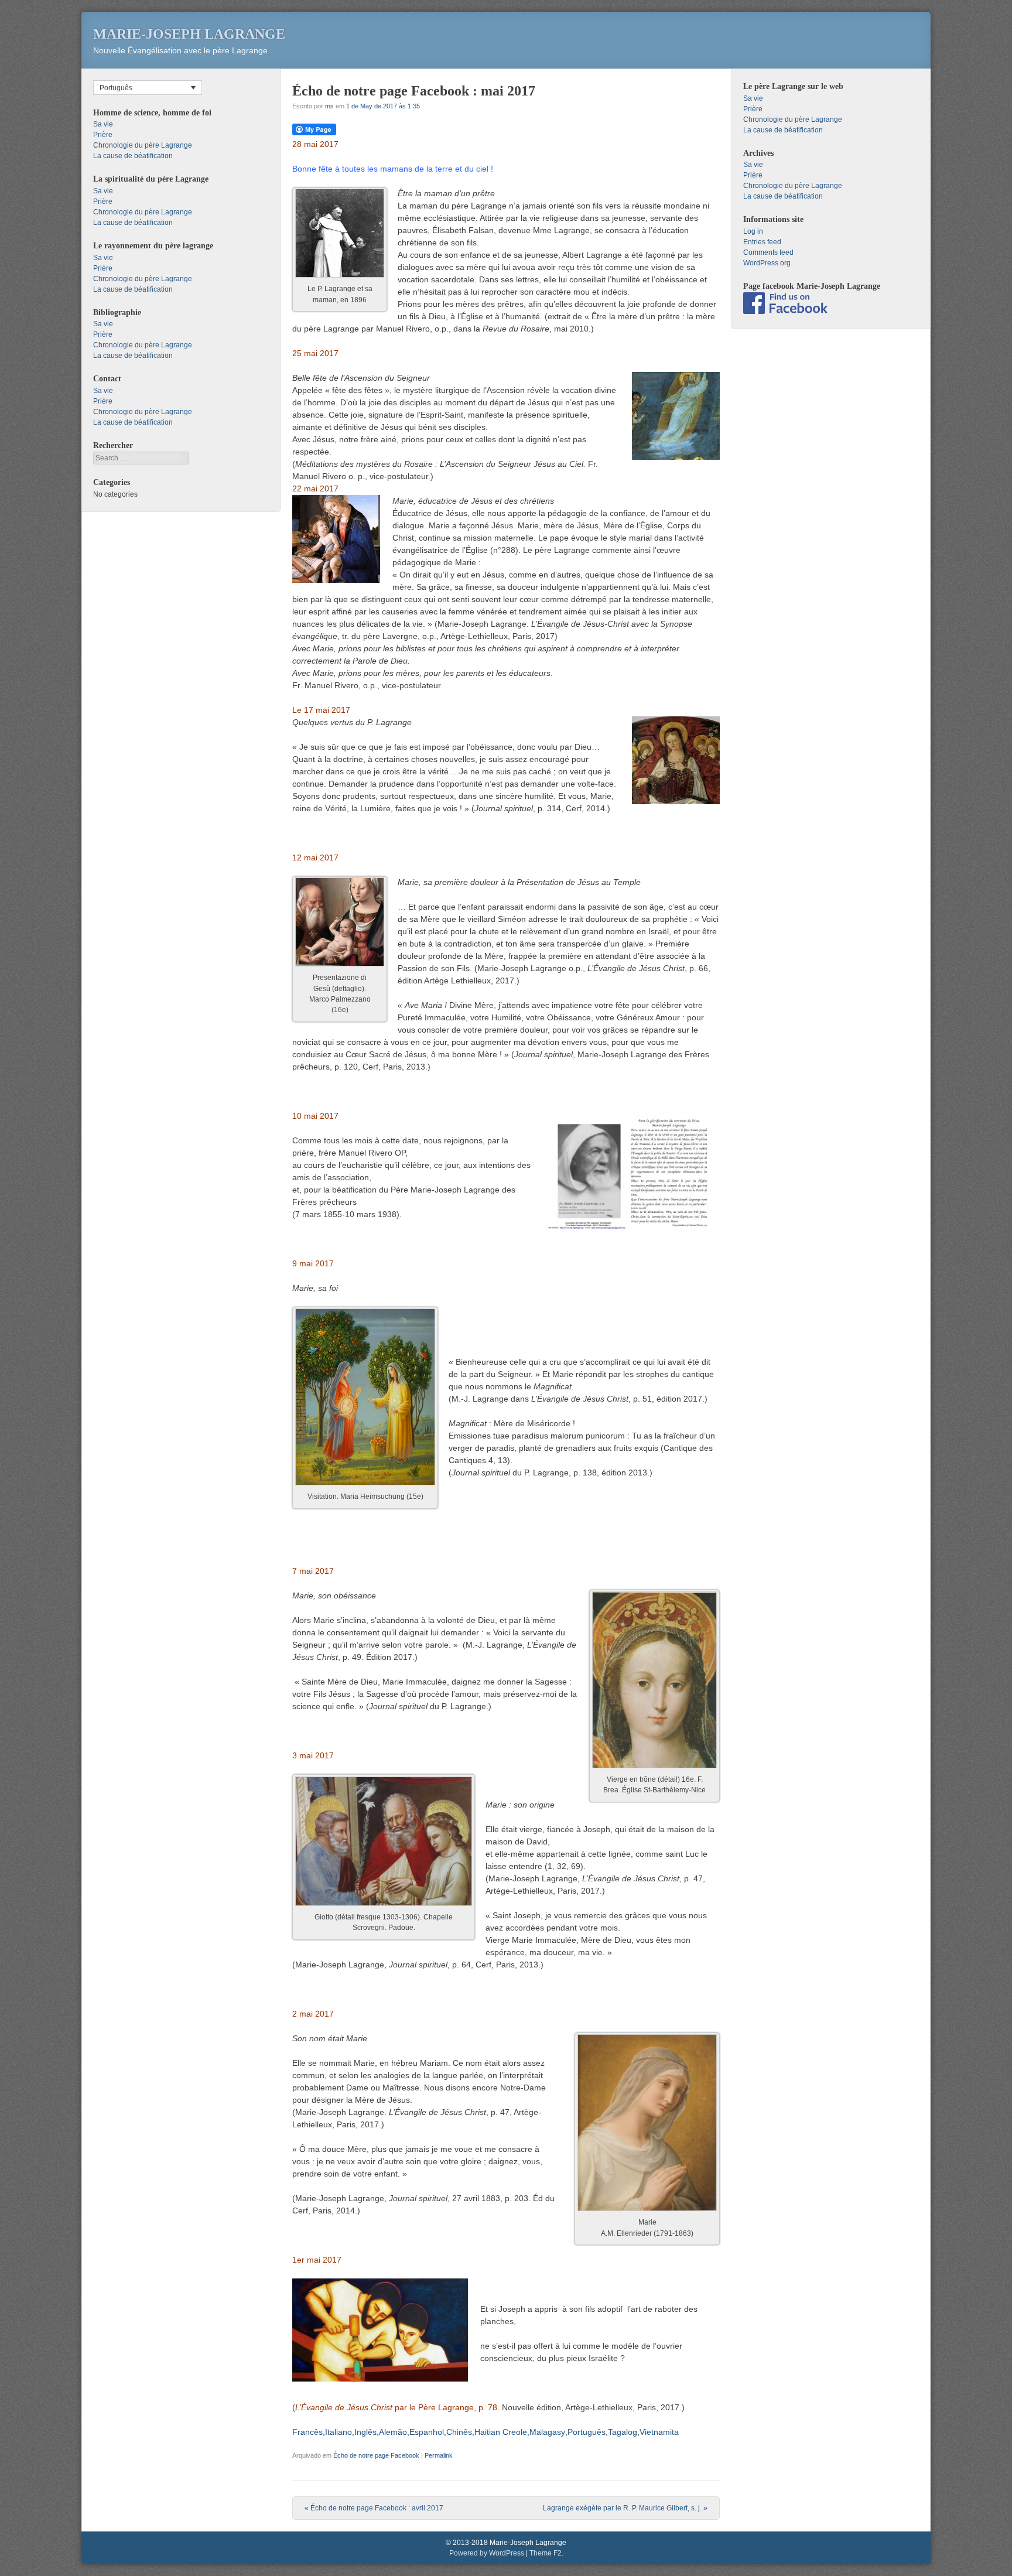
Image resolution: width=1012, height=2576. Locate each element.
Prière (103, 135)
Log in (753, 231)
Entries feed (762, 242)
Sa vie (103, 124)
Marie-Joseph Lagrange (189, 34)
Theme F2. (546, 2553)
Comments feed (768, 252)
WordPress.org (767, 263)
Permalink (439, 2455)
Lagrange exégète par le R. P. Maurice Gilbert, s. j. (625, 2508)
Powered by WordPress (487, 2553)
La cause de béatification (133, 156)
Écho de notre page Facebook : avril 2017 (374, 2508)
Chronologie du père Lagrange (143, 145)
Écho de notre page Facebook (376, 2455)
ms (329, 106)
